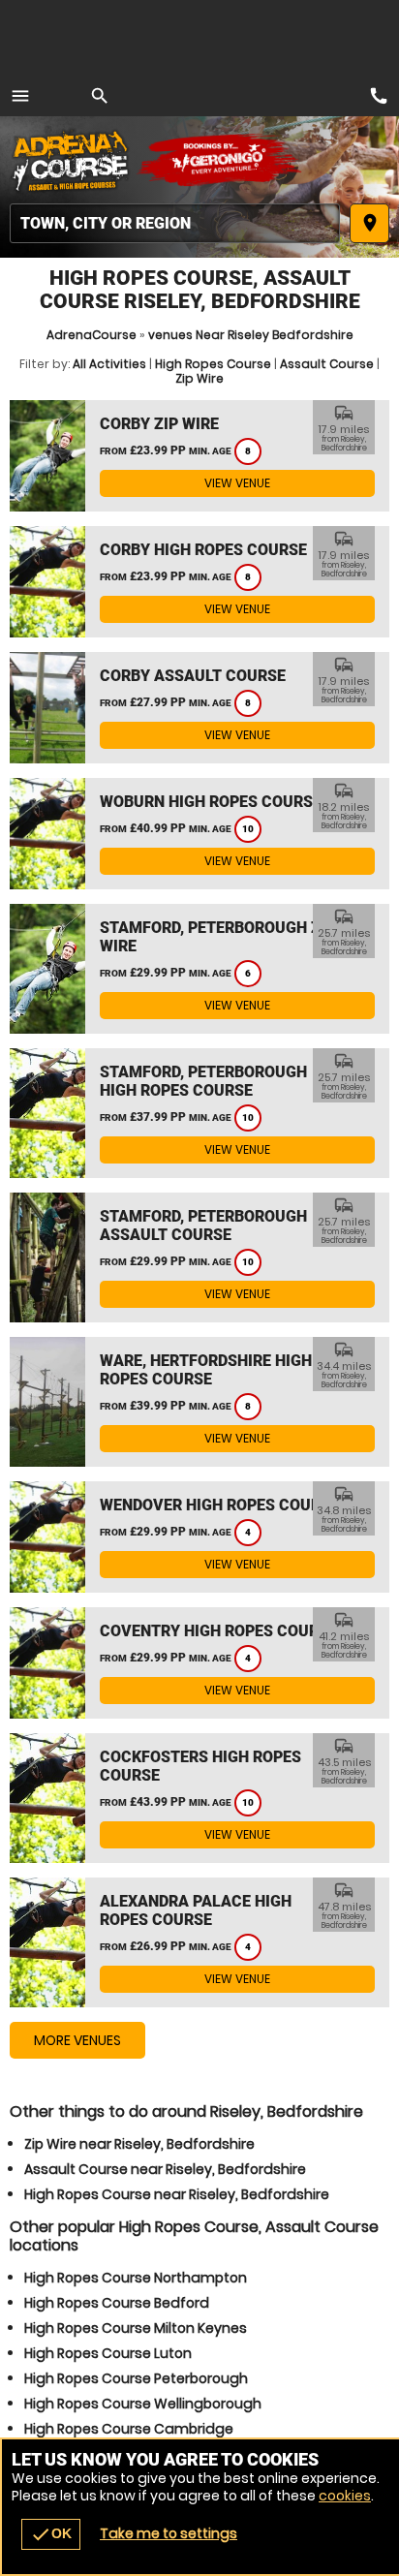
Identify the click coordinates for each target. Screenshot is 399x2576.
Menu (20, 96)
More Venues (77, 2040)
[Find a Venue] (175, 223)
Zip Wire (199, 378)
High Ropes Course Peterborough (136, 2378)
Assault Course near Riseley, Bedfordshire (165, 2169)
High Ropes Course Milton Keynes (136, 2328)
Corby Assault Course (193, 676)
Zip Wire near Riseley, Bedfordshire (139, 2144)
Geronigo (220, 160)
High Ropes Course (213, 364)
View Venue (237, 483)
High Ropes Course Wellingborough (143, 2404)
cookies (345, 2496)
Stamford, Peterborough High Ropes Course (203, 1081)
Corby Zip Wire (159, 424)
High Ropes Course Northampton (136, 2278)
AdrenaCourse (92, 335)
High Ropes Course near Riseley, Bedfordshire (177, 2194)
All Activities (109, 364)
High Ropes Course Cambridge (129, 2429)
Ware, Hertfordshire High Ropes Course (206, 1370)
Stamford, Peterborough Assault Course (203, 1226)
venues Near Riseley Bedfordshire (251, 335)
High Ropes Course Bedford (117, 2303)
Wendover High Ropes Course (219, 1505)
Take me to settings (169, 2533)
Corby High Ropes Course (203, 550)
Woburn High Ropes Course (211, 802)
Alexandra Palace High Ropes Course (196, 1910)
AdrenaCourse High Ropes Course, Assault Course (73, 160)
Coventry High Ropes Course (218, 1631)
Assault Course (327, 364)
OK (51, 2534)
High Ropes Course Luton (108, 2353)
